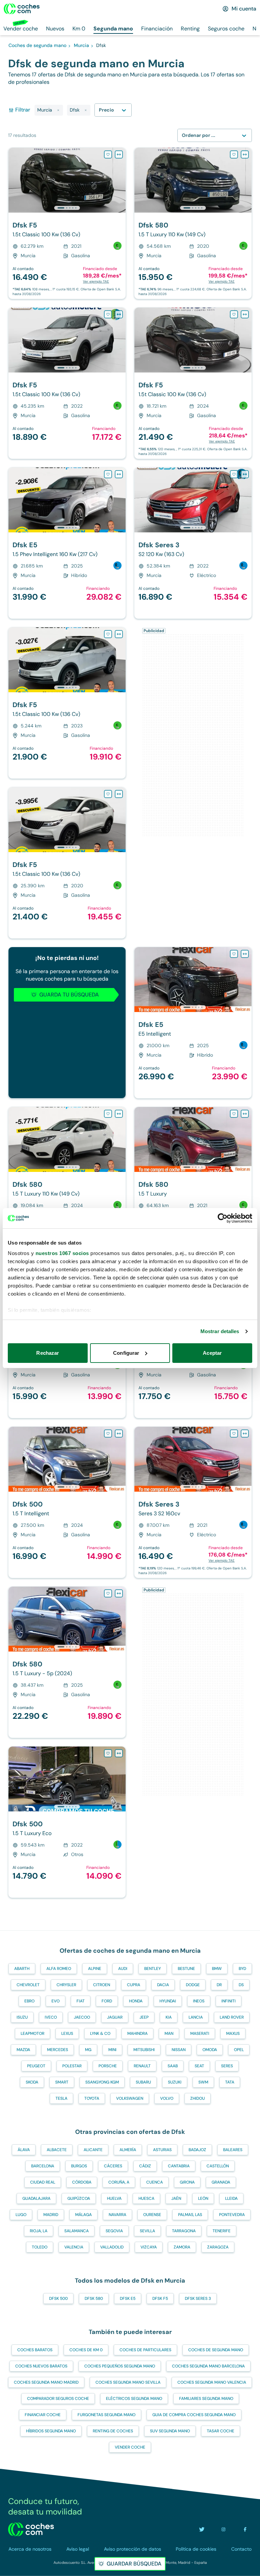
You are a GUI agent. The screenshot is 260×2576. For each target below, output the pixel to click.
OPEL (239, 2050)
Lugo (21, 2215)
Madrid (51, 2215)
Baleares (233, 2150)
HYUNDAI (168, 2001)
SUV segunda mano (170, 2431)
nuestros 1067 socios (62, 1253)
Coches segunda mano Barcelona (208, 2366)
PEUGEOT (36, 2066)
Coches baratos (35, 2350)
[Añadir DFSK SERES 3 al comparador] (245, 474)
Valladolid (112, 2247)
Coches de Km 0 (86, 2350)
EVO (56, 2001)
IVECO (51, 2017)
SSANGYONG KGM (102, 2082)
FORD (107, 2001)
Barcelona (43, 2166)
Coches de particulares (145, 2350)
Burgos (79, 2166)
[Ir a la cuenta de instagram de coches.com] (223, 2529)
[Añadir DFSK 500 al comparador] (119, 1434)
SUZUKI (175, 2082)
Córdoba (82, 2182)
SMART (62, 2082)
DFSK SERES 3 (198, 2298)
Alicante (93, 2150)
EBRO (29, 2001)
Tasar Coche (221, 2431)
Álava (24, 2150)
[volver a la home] (31, 2529)
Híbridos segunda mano (51, 2431)
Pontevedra (232, 2215)
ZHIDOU (198, 2098)
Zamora (182, 2247)
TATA (230, 2082)
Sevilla (147, 2231)
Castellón (218, 2166)
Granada (221, 2182)
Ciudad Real (43, 2182)
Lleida (231, 2198)
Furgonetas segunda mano (106, 2415)
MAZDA (23, 2050)
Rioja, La (39, 2231)
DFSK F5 (160, 2298)
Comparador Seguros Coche (58, 2399)
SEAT (199, 2066)
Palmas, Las (190, 2215)
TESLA (61, 2098)
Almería (128, 2150)
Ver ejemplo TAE (96, 281)
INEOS (199, 2001)
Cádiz (145, 2166)
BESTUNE (186, 1969)
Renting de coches (113, 2431)
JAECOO (82, 2017)
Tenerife (222, 2231)
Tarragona (184, 2231)
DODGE (193, 1985)
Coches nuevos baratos (41, 2366)
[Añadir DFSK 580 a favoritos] (234, 154)
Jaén (176, 2198)
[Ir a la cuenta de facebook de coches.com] (245, 2529)
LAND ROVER (232, 2017)
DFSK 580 (94, 2298)
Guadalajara (36, 2198)
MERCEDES (58, 2050)
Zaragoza (218, 2247)
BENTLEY (153, 1969)
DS (241, 1985)
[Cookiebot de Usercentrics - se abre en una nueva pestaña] (223, 1218)
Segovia (114, 2231)
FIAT (81, 2001)
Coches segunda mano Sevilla (128, 2382)
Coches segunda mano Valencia (212, 2382)
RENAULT (142, 2066)
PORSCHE (108, 2066)
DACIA (163, 1985)
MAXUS (233, 2033)
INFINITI (229, 2001)
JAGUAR (115, 2017)
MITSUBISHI (144, 2050)
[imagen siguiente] (120, 180)
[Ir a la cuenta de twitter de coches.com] (202, 2529)
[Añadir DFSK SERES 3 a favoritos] (234, 474)
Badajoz (197, 2150)
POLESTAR (72, 2066)
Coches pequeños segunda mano (120, 2366)
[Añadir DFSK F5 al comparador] (119, 154)
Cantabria (179, 2166)
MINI (112, 2050)
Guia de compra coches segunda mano (194, 2415)
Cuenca (155, 2182)
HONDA (136, 2001)
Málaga (83, 2215)
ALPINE (95, 1969)
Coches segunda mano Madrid (46, 2382)
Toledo (40, 2247)
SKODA (32, 2082)
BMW (217, 1969)
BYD (242, 1969)
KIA (169, 2017)
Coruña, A (119, 2182)
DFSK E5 (128, 2298)
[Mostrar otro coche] (67, 208)
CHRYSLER (66, 1985)
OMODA (210, 2050)
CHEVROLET (28, 1985)
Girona (187, 2182)
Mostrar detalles (220, 1331)
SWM (203, 2082)
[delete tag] (58, 110)
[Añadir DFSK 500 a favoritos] (108, 1434)
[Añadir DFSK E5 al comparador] (119, 474)
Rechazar (48, 1353)
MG (88, 2050)
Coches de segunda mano (216, 2350)
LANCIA (196, 2017)
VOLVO (167, 2098)
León (203, 2198)
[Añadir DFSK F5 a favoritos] (108, 154)
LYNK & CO (100, 2033)
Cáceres (113, 2166)
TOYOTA (92, 2098)
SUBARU (143, 2082)
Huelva (114, 2198)
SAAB (173, 2066)
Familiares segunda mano (206, 2399)
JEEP (144, 2017)
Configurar (126, 1353)
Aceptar (212, 1353)
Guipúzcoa (79, 2198)
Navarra (117, 2215)
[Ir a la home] (22, 9)
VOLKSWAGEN (130, 2098)
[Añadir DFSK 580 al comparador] (245, 154)
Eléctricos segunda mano (134, 2399)
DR (219, 1985)
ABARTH (22, 1969)
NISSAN (179, 2050)
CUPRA (134, 1985)
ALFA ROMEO (59, 1969)
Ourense (152, 2215)
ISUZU (22, 2017)
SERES (227, 2066)
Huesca (146, 2198)
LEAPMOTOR (32, 2033)
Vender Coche (130, 2447)
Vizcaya (149, 2247)
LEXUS (67, 2033)
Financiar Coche (43, 2415)
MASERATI (200, 2033)
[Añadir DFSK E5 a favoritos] (108, 474)
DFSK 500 (58, 2298)
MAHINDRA (137, 2033)
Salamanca (77, 2231)
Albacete (57, 2150)
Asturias (162, 2150)
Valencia (74, 2247)
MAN (169, 2033)
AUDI (123, 1969)
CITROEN (102, 1985)
